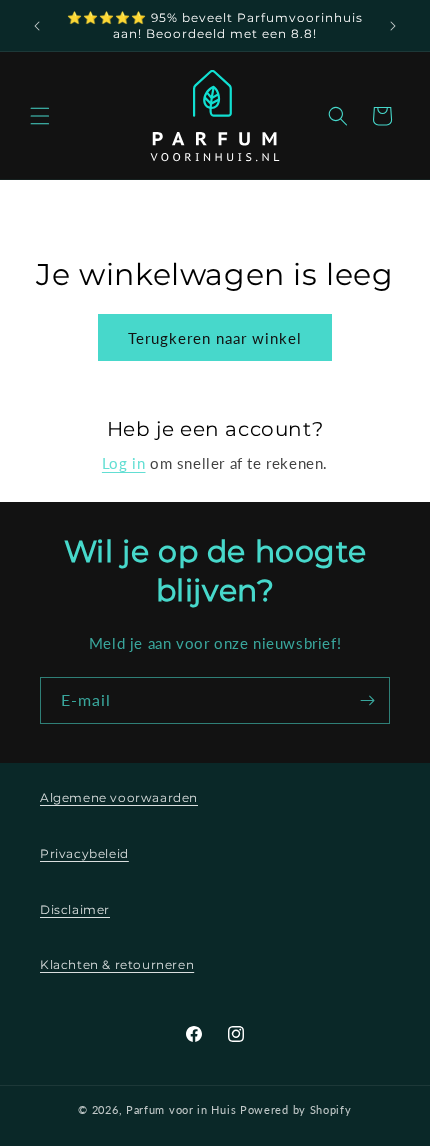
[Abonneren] (367, 700)
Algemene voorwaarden (119, 797)
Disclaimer (75, 909)
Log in (124, 463)
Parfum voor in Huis (181, 1109)
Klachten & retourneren (117, 964)
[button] (40, 116)
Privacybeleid (84, 853)
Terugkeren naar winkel (215, 338)
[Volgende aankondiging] (393, 26)
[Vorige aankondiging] (37, 26)
